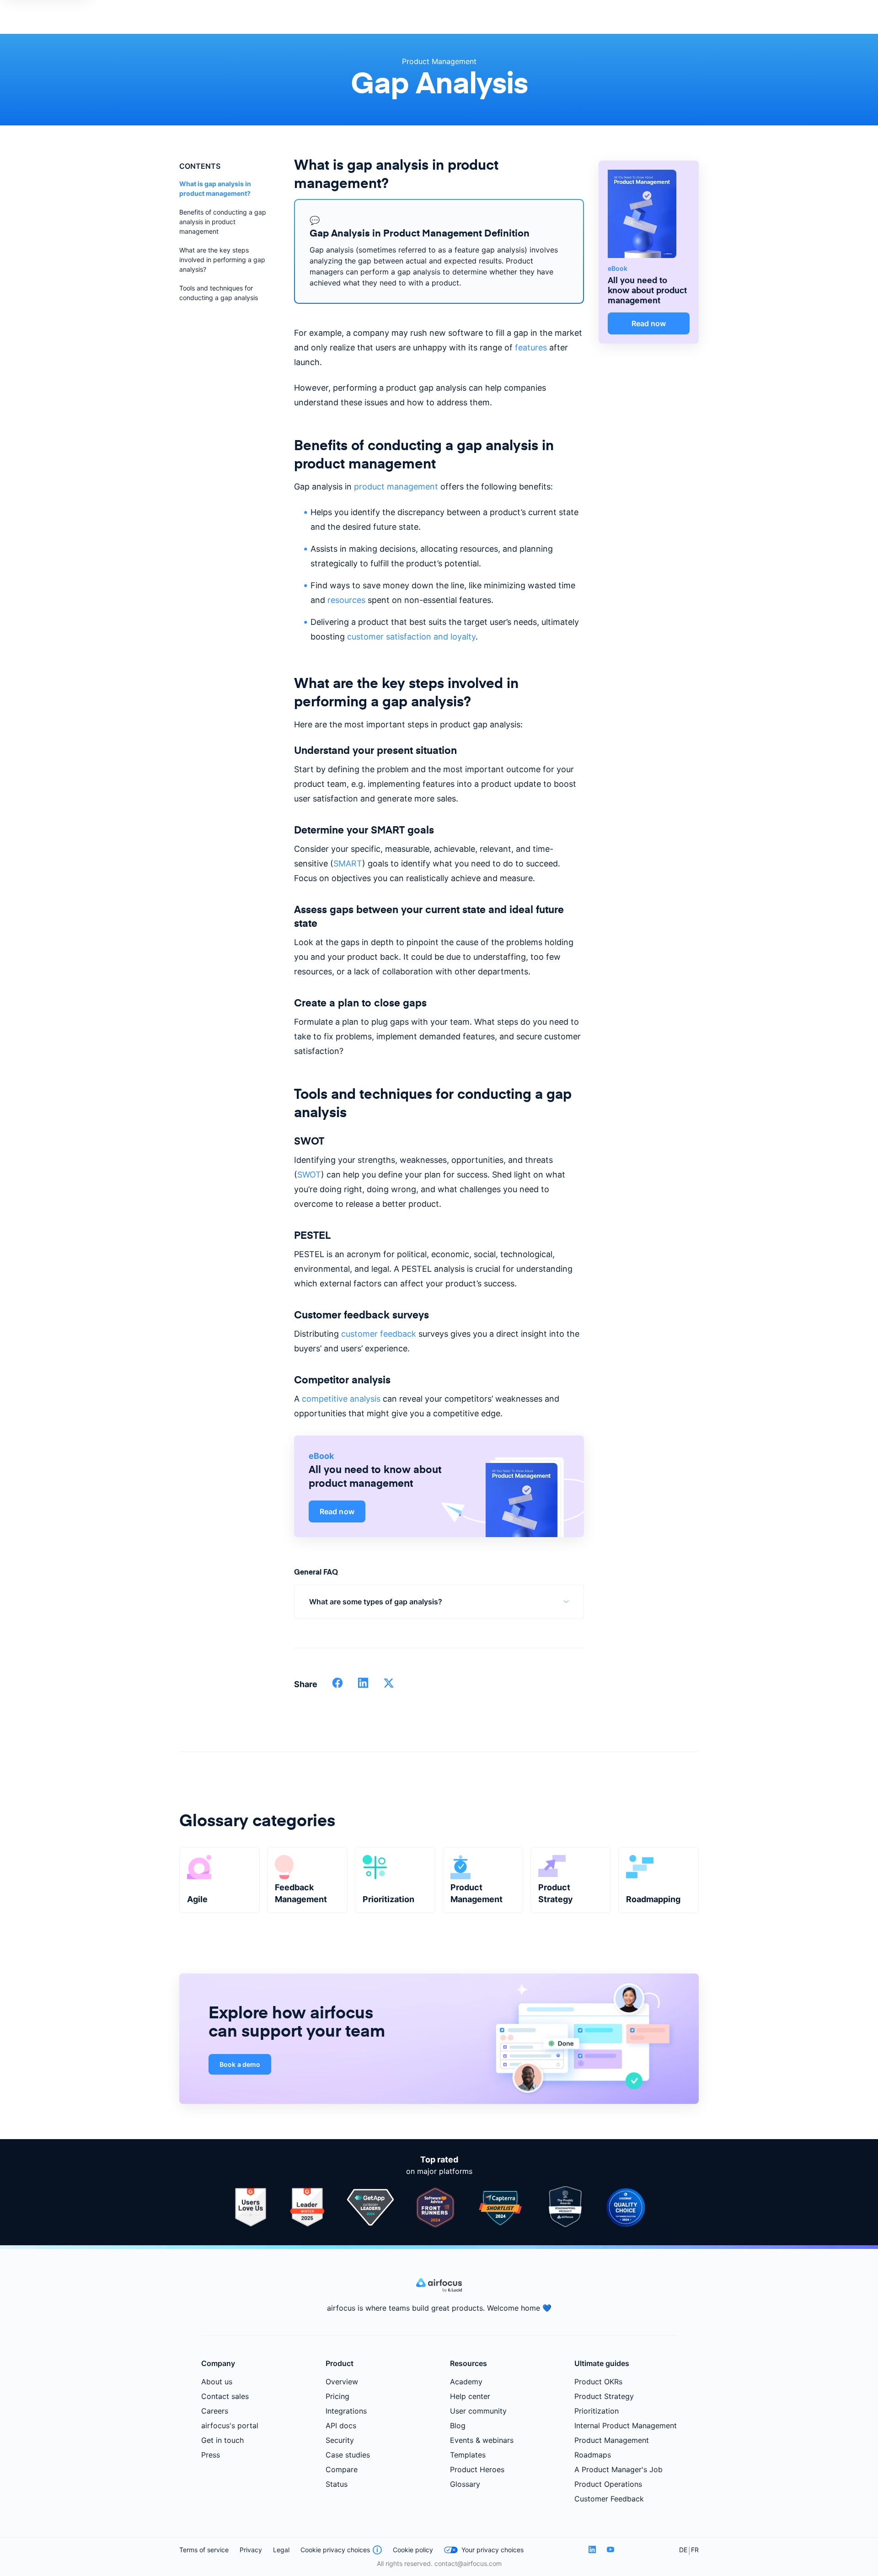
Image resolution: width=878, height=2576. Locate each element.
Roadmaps (593, 2455)
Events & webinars (482, 2440)
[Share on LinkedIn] (363, 1686)
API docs (341, 2425)
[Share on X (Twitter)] (389, 1686)
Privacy (251, 2550)
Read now (337, 1511)
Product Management (439, 61)
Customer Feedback (609, 2499)
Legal (281, 2550)
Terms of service (204, 2550)
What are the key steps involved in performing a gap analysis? (222, 260)
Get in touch (222, 2440)
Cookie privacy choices (335, 2550)
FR (695, 2550)
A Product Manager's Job (618, 2469)
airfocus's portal (230, 2425)
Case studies (348, 2455)
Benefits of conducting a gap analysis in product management (223, 222)
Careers (215, 2411)
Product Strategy (604, 2396)
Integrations (346, 2411)
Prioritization (597, 2411)
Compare (342, 2469)
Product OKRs (598, 2382)
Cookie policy (413, 2550)
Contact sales (225, 2396)
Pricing (337, 2396)
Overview (342, 2382)
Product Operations (608, 2484)
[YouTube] (610, 2550)
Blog (458, 2425)
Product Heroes (477, 2469)
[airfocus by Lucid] (439, 2290)
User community (478, 2411)
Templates (468, 2455)
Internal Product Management (626, 2425)
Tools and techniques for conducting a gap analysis (219, 293)
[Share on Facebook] (337, 1686)
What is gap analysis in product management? (215, 188)
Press (211, 2455)
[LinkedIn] (592, 2550)
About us (217, 2382)
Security (340, 2440)
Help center (470, 2396)
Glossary (465, 2484)
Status (337, 2484)
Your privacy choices (493, 2550)
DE (683, 2550)
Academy (466, 2382)
